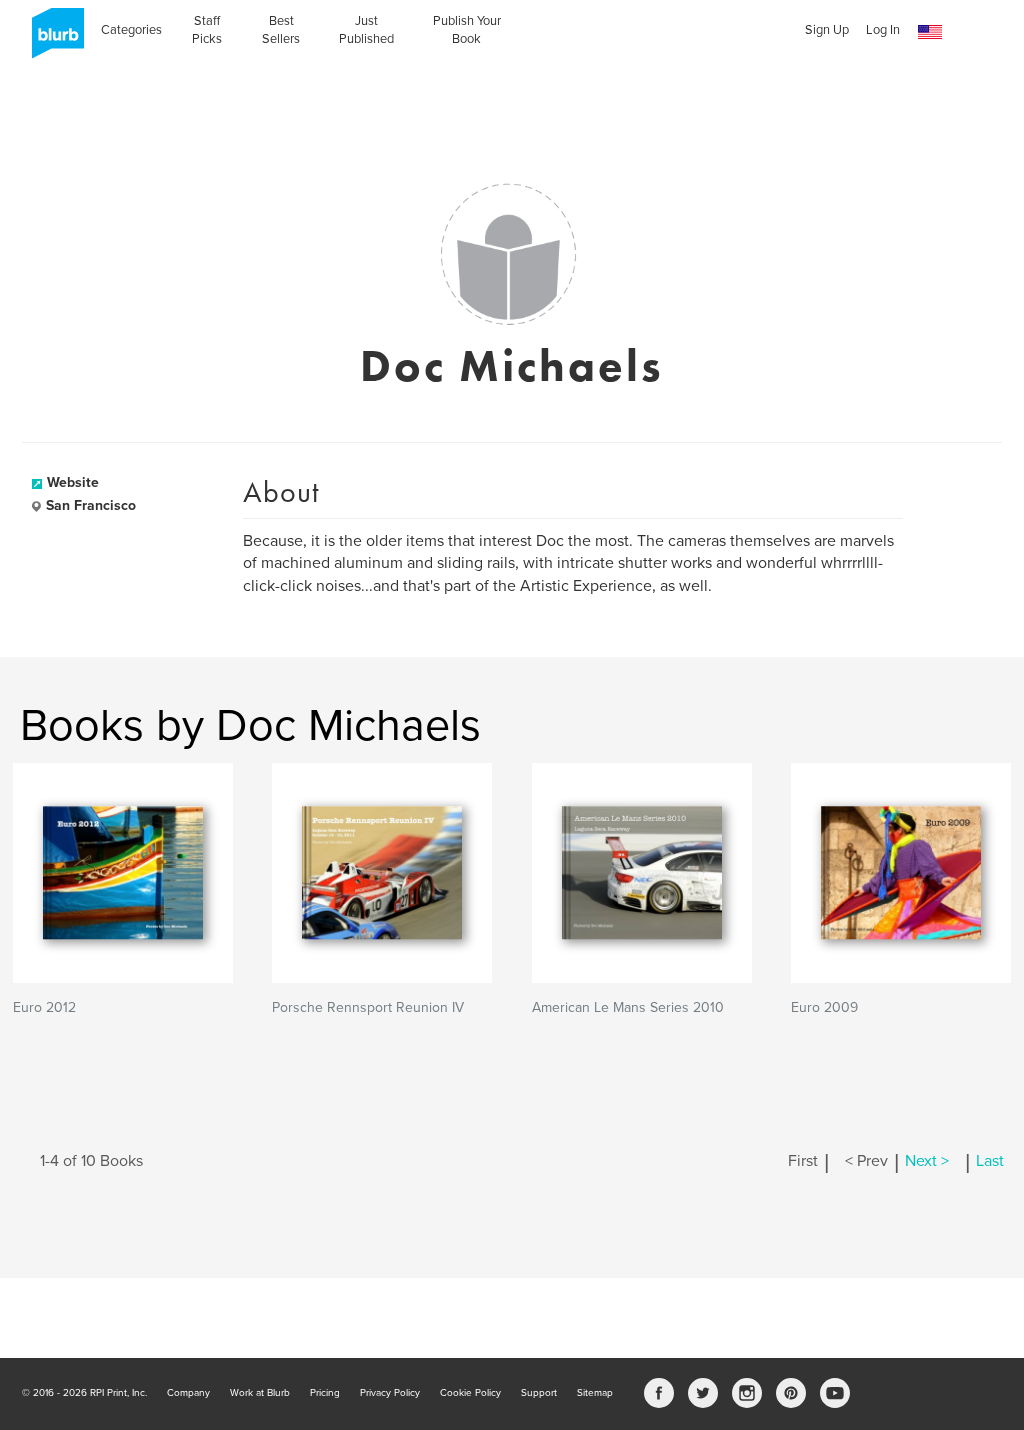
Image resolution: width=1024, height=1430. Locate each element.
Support (539, 1393)
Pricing (325, 1393)
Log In (883, 30)
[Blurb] (52, 40)
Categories (131, 30)
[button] (930, 32)
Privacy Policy (390, 1393)
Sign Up (827, 30)
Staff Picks (207, 30)
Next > (927, 1161)
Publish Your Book (467, 30)
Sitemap (595, 1393)
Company (188, 1393)
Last (990, 1161)
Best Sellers (281, 30)
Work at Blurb (260, 1393)
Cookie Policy (470, 1393)
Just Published (366, 30)
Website (73, 482)
